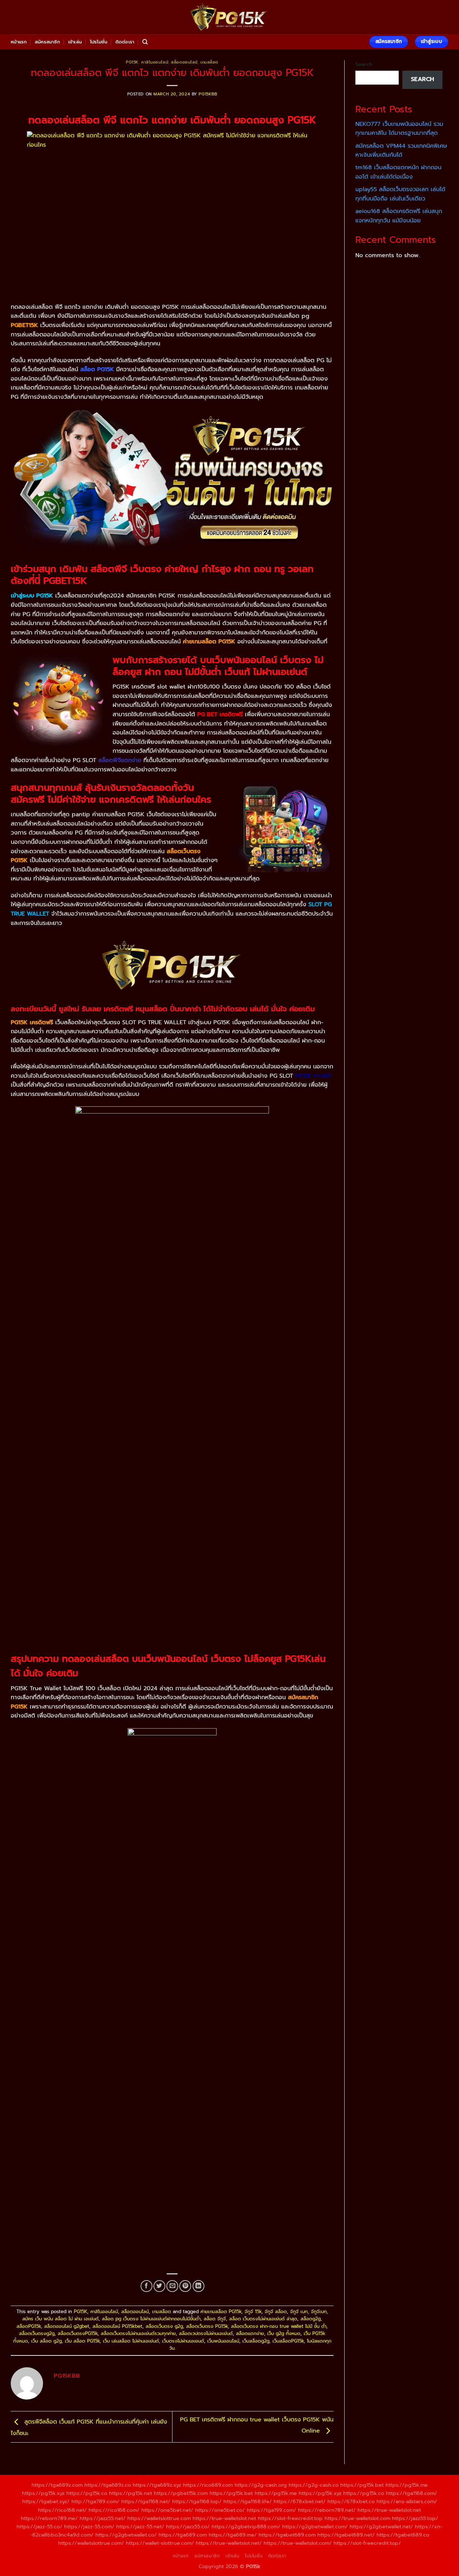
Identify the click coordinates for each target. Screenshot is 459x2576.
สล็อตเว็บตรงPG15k (78, 2333)
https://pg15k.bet (362, 2485)
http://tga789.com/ (95, 2501)
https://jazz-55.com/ (89, 2527)
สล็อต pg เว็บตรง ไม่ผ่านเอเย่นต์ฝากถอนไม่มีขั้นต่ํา (151, 2319)
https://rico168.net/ (62, 2510)
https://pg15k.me (407, 2485)
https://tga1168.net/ (146, 2501)
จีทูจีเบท (319, 2312)
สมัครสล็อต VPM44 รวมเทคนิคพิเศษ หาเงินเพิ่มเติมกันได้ (401, 151)
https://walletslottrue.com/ (91, 2543)
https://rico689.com (208, 2485)
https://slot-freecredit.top (290, 2518)
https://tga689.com (183, 2535)
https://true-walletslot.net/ (229, 2543)
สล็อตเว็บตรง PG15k (207, 2326)
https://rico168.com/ (114, 2510)
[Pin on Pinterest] (185, 2286)
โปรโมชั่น (99, 42)
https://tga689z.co (108, 2485)
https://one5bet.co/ (220, 2510)
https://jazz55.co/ (188, 2527)
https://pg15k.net (131, 2493)
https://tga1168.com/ (411, 2493)
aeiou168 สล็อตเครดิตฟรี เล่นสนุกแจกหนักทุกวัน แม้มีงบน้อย (399, 216)
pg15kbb (208, 94)
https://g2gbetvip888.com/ (246, 2527)
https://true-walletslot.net (389, 2510)
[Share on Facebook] (146, 2286)
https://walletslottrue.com (159, 2518)
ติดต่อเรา (125, 42)
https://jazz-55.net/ (140, 2527)
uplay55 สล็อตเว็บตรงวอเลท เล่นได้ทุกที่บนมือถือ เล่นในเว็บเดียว (400, 194)
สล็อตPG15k (29, 2326)
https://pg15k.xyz (43, 2493)
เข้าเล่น (75, 42)
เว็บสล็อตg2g (256, 2341)
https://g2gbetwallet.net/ (381, 2527)
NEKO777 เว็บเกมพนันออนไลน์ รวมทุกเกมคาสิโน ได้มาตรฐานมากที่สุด (399, 129)
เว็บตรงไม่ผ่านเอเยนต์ (183, 2341)
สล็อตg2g (311, 2319)
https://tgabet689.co (403, 2535)
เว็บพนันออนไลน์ (223, 2341)
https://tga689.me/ (233, 2535)
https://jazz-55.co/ (39, 2527)
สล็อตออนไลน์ (184, 62)
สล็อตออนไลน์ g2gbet (67, 2326)
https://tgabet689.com (287, 2535)
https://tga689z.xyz (157, 2485)
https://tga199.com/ (271, 2510)
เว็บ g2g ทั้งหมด (284, 2333)
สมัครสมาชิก (47, 42)
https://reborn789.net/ (327, 2510)
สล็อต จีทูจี (215, 2319)
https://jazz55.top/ (415, 2518)
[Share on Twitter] (159, 2286)
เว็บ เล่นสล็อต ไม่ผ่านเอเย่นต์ (131, 2341)
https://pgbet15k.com (181, 2493)
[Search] (145, 42)
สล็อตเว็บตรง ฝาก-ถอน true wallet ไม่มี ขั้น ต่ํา (279, 2326)
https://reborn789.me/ (49, 2518)
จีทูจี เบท (299, 2312)
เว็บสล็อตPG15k (288, 2341)
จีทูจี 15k (253, 2312)
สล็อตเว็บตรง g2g (164, 2326)
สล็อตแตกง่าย (250, 2333)
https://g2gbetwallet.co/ (126, 2535)
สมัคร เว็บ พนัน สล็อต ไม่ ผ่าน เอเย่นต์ (60, 2319)
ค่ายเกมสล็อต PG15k (221, 2312)
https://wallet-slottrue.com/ (160, 2543)
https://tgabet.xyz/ (46, 2501)
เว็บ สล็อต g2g (46, 2341)
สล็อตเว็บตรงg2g (37, 2333)
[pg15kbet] (229, 17)
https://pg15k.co (87, 2493)
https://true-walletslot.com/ (298, 2543)
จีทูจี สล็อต (276, 2312)
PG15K (132, 62)
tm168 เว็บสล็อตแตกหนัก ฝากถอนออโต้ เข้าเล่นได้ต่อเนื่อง (398, 172)
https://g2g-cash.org (261, 2485)
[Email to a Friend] (172, 2286)
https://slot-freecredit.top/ (367, 2543)
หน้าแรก (19, 42)
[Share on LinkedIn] (198, 2286)
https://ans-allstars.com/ (407, 2501)
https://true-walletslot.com (357, 2518)
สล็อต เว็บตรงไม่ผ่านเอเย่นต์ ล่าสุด (263, 2319)
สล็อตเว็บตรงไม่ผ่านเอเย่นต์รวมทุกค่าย (138, 2333)
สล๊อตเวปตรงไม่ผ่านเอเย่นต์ (206, 2333)
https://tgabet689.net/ (346, 2535)
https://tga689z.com (57, 2485)
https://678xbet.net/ (300, 2501)
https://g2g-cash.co (314, 2485)
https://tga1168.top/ (197, 2501)
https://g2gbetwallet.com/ (315, 2527)
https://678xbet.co (351, 2501)
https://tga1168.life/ (248, 2501)
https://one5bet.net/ (167, 2510)
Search (364, 64)
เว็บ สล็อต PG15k (82, 2341)
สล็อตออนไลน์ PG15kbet (117, 2326)
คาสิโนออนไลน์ (155, 62)
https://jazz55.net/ (103, 2518)
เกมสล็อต (209, 62)
